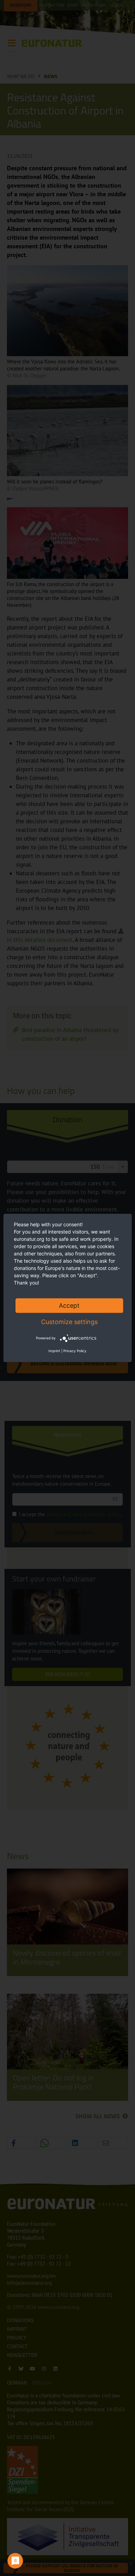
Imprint (54, 1351)
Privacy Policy (75, 1351)
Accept (69, 1306)
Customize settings (69, 1322)
